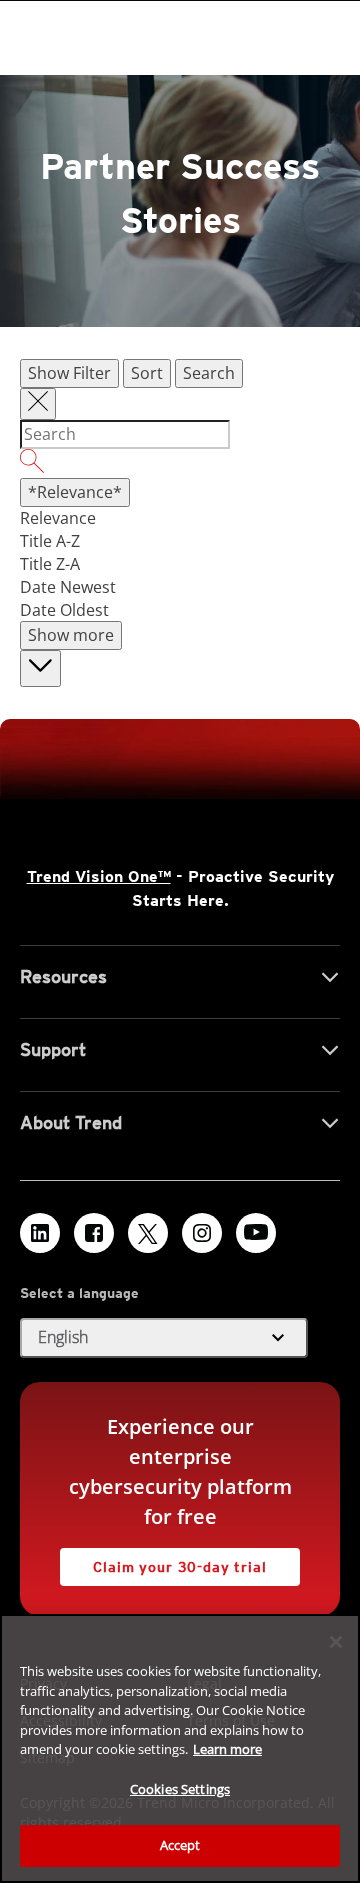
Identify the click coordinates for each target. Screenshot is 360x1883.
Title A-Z (50, 541)
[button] (164, 1338)
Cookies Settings (180, 1789)
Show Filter (69, 373)
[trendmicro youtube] (256, 1233)
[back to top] (40, 668)
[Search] (180, 464)
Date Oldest (64, 610)
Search (209, 373)
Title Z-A (50, 564)
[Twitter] (148, 1233)
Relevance (58, 518)
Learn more (227, 1749)
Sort (147, 373)
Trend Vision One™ (99, 876)
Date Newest (68, 587)
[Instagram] (202, 1233)
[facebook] (94, 1233)
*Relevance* (75, 492)
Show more (71, 635)
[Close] (336, 1642)
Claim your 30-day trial (163, 1561)
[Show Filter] (38, 404)
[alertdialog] (180, 1748)
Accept (180, 1845)
